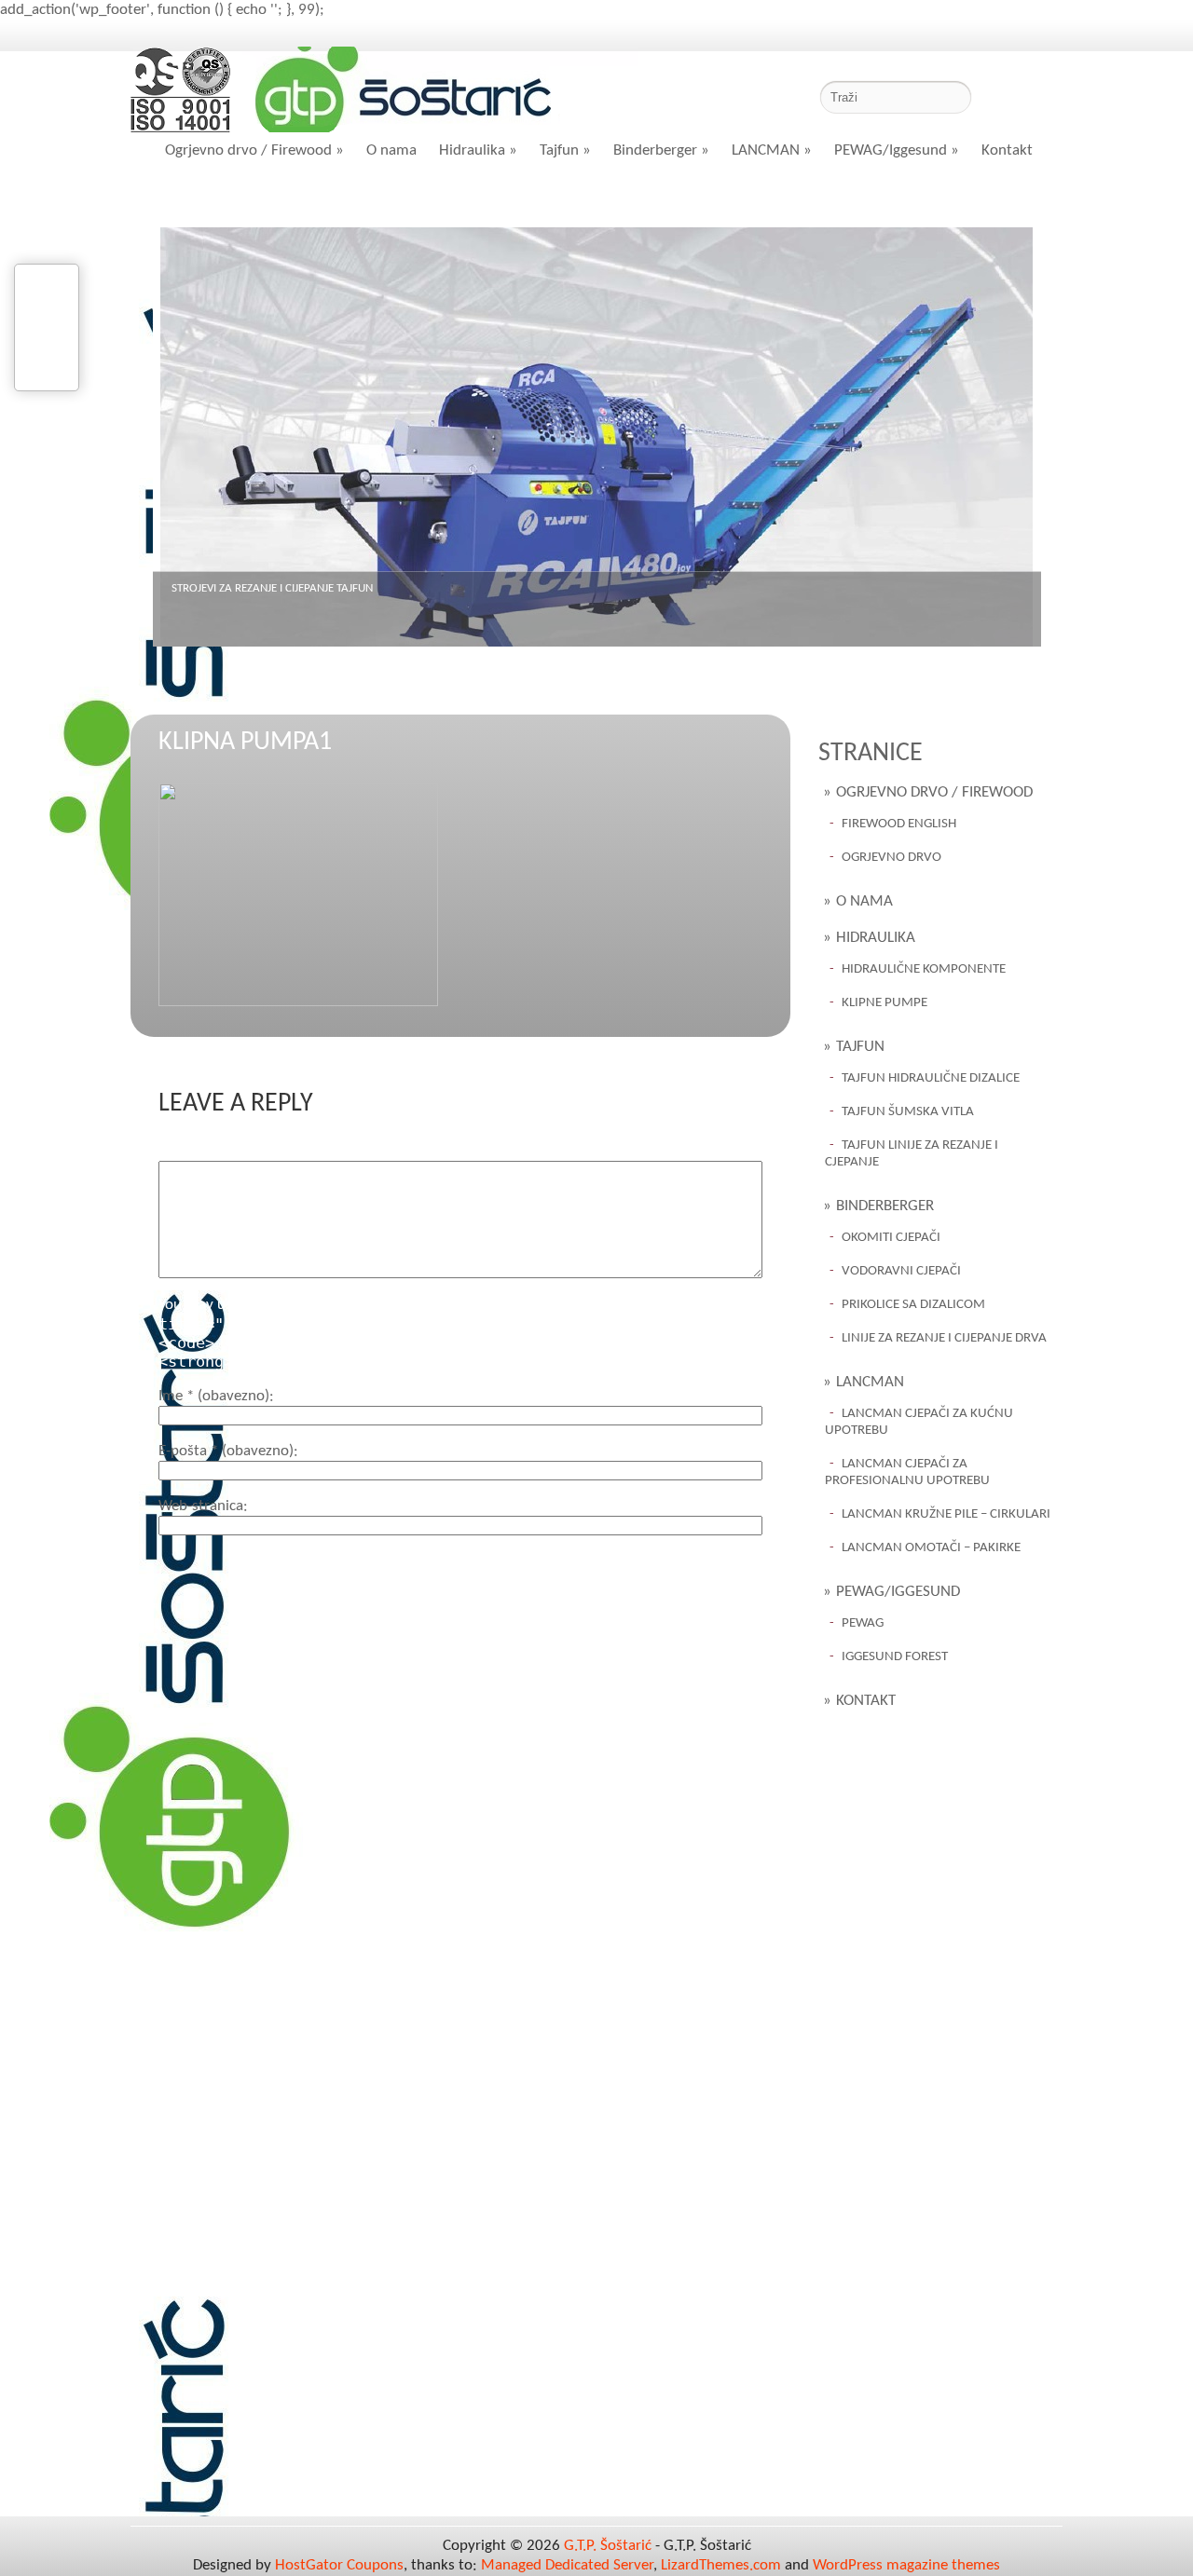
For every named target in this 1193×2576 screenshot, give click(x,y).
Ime (214, 1396)
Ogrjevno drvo (891, 858)
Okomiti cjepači (891, 1238)
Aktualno (314, 198)
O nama (391, 150)
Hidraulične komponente (924, 969)
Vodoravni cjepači (901, 1271)
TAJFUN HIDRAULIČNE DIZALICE (931, 1078)
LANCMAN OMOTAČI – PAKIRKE (931, 1548)
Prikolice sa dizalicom (913, 1305)
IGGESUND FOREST (895, 1657)
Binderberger (661, 150)
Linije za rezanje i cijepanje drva (944, 1338)
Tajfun (565, 150)
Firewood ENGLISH (899, 824)
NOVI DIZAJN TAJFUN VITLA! (239, 588)
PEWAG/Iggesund (897, 150)
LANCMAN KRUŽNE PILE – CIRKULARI (946, 1514)
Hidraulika (478, 150)
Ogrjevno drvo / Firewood (254, 150)
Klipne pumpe (884, 1003)
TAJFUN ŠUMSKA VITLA (908, 1112)
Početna (206, 198)
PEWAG (863, 1623)
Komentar (191, 1151)
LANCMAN (772, 150)
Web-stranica (201, 1506)
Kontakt (1007, 150)
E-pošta (226, 1451)
